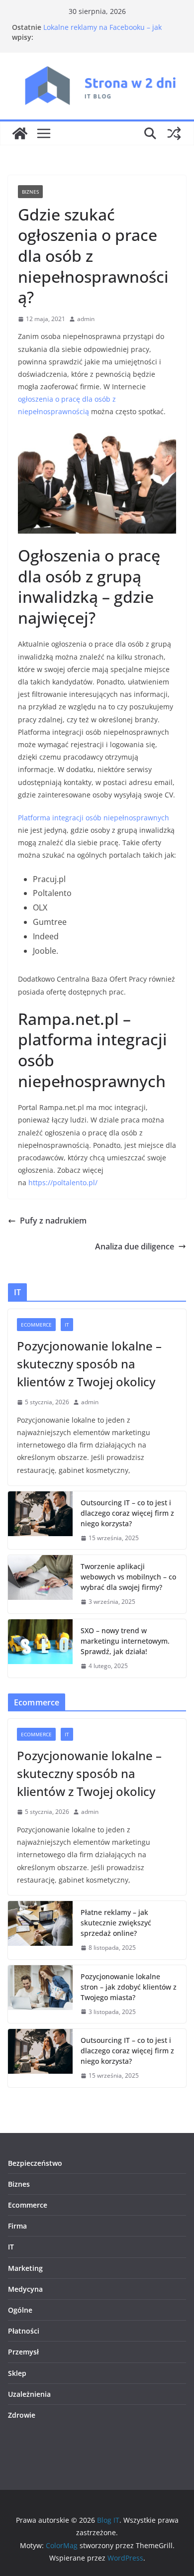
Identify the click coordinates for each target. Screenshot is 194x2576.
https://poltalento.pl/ (63, 1182)
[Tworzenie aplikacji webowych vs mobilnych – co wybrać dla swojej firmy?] (40, 1584)
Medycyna (25, 2289)
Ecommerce (36, 1325)
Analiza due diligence (135, 1246)
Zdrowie (22, 2415)
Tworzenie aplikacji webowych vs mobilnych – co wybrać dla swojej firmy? (128, 1577)
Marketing (25, 2268)
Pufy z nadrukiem (53, 1221)
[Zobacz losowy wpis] (174, 133)
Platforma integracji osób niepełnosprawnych (94, 818)
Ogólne (20, 2310)
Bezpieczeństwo (35, 2163)
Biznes (30, 192)
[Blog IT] (20, 133)
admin (86, 319)
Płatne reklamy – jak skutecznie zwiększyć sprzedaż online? (116, 1923)
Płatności (24, 2331)
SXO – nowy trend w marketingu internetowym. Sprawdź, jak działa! (125, 1641)
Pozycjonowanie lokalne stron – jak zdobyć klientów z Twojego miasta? (129, 1987)
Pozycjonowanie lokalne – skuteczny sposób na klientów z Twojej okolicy (89, 1364)
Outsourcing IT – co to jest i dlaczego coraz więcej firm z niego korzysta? (127, 1513)
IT (67, 1325)
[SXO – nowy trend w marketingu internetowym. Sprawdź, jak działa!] (40, 1648)
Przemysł (23, 2352)
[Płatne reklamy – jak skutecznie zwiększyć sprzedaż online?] (40, 1930)
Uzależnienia (29, 2394)
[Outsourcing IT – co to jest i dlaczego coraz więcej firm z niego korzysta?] (40, 1520)
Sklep (17, 2373)
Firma (17, 2226)
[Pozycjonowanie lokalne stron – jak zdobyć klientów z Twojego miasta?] (40, 1994)
